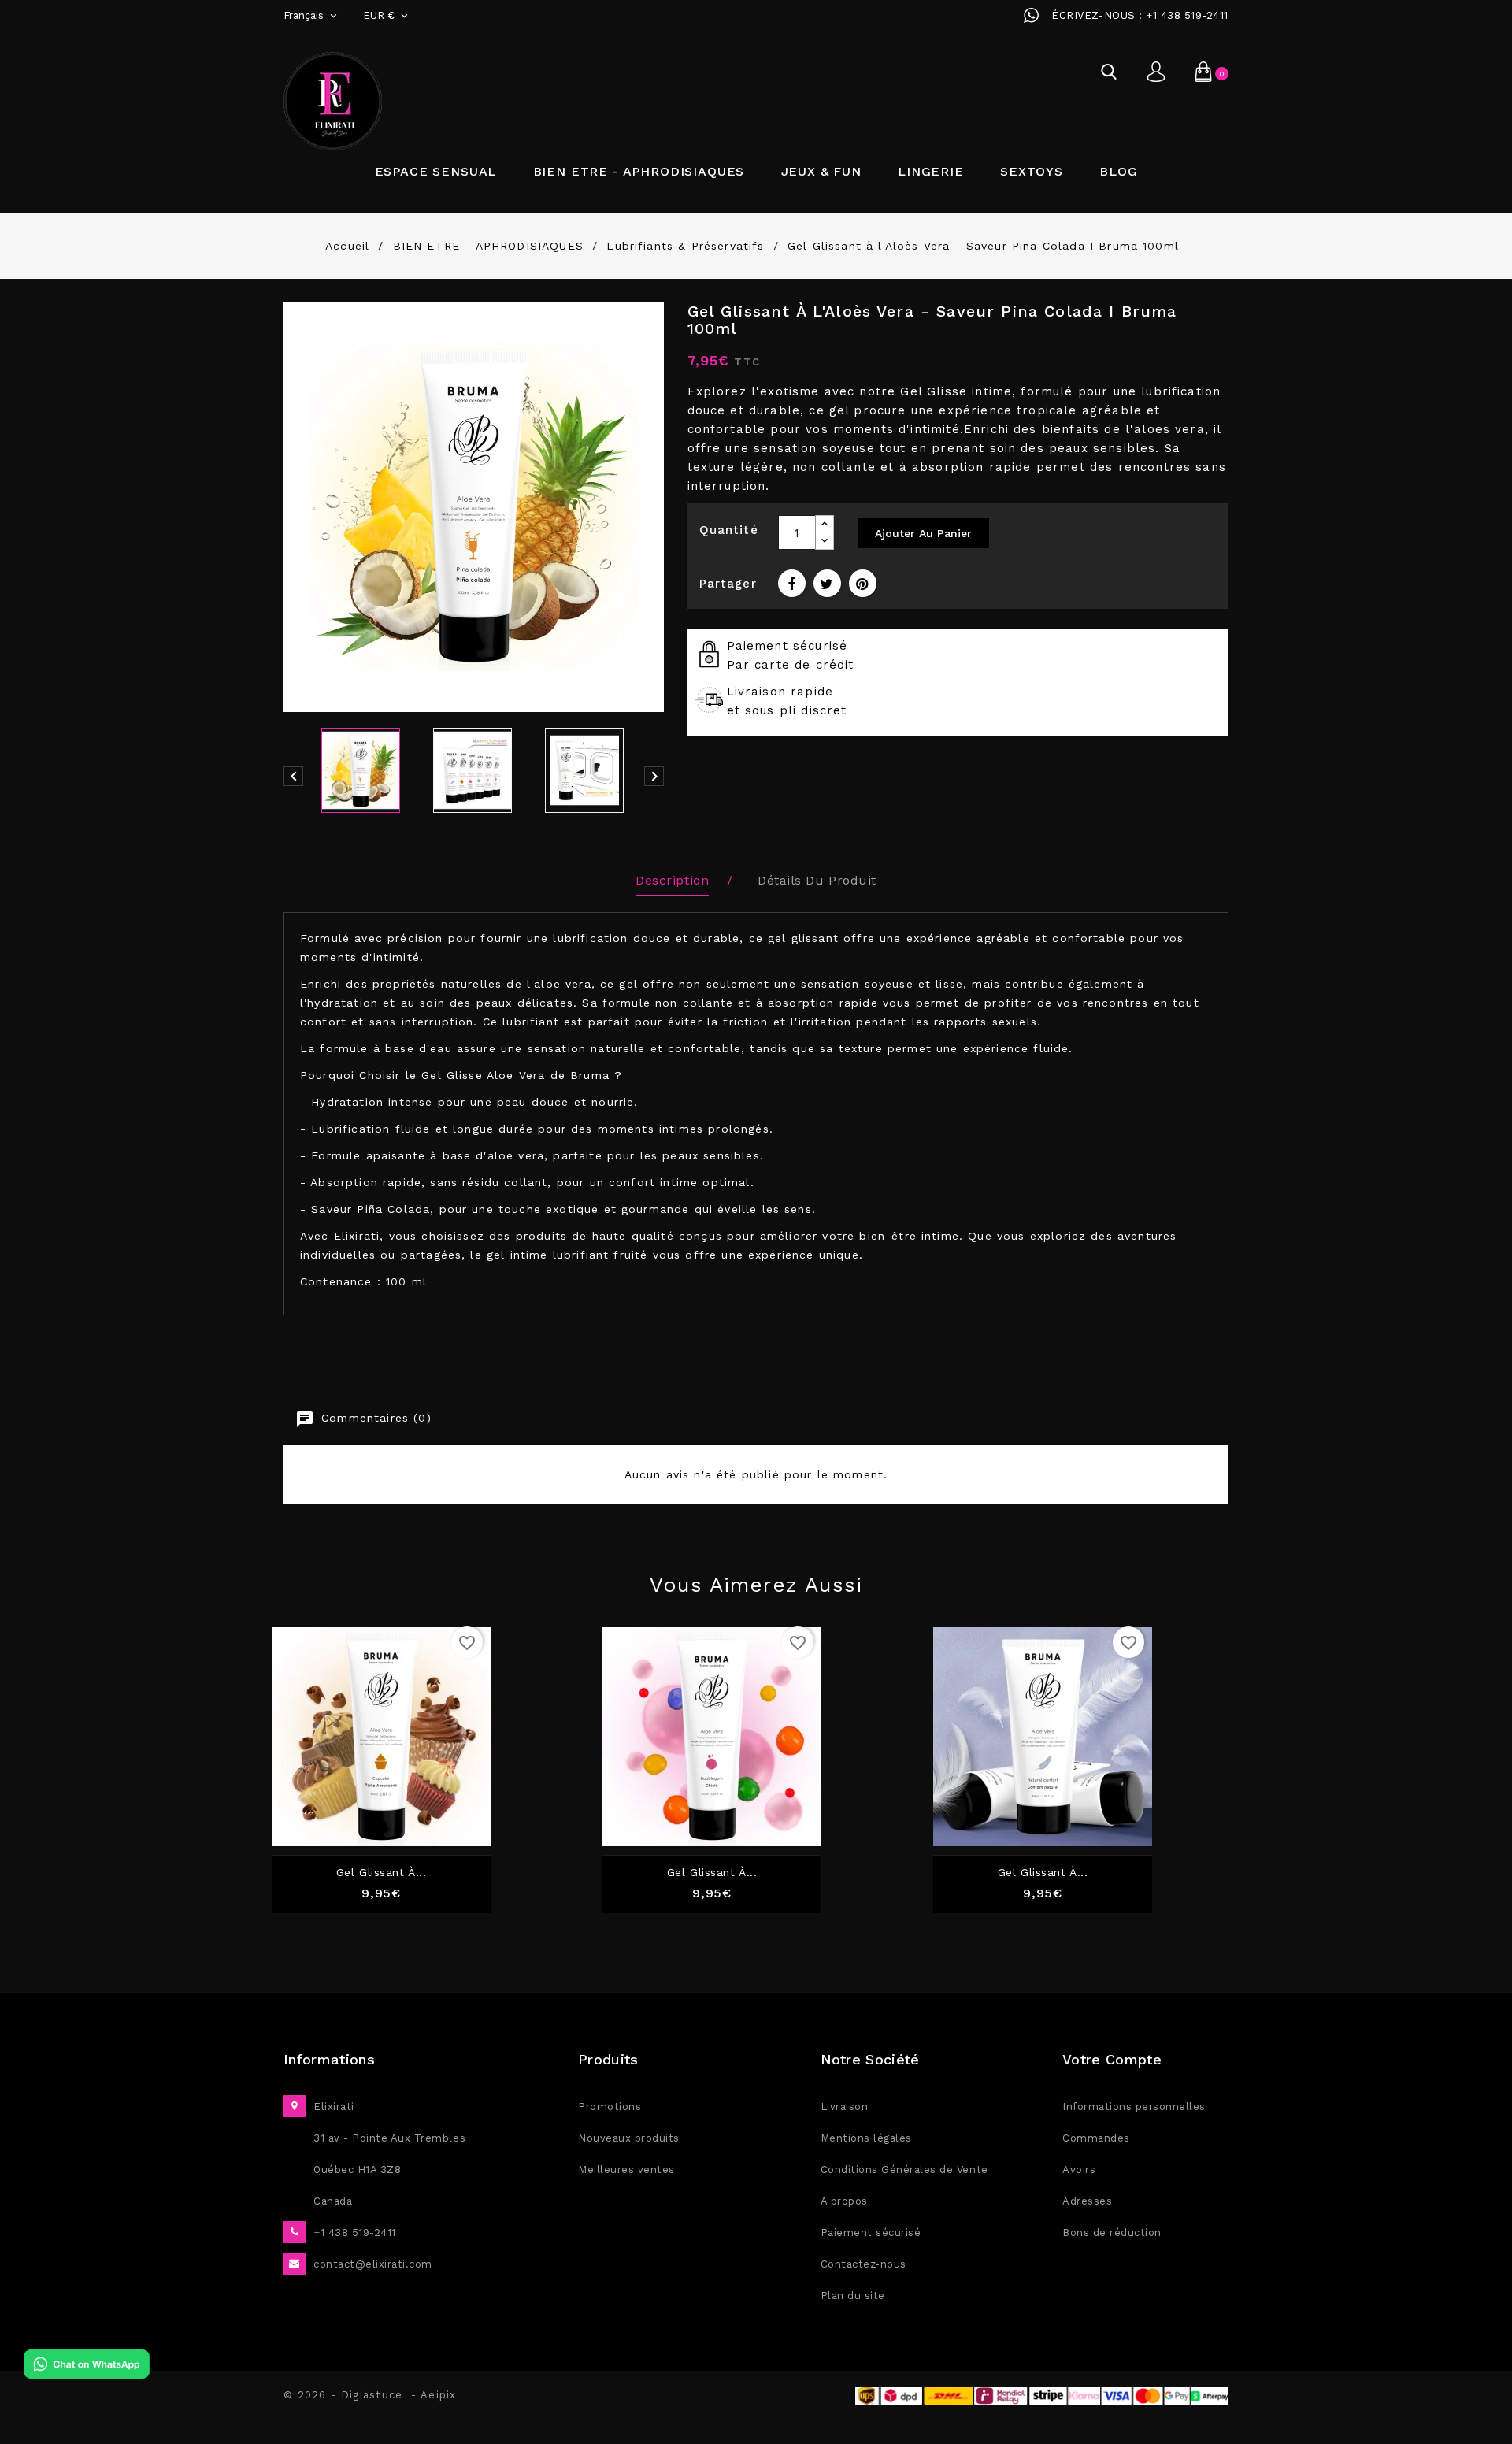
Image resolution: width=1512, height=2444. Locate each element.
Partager (792, 583)
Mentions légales (866, 2138)
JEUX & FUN (821, 171)
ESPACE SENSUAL (436, 171)
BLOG (1118, 171)
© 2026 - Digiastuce (347, 2395)
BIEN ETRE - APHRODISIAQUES (639, 171)
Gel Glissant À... (382, 1873)
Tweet (827, 583)
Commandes (1096, 2138)
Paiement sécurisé (871, 2233)
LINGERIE (931, 171)
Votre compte (1112, 2059)
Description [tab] (672, 880)
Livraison (845, 2107)
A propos (844, 2201)
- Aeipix (434, 2395)
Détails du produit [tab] (817, 880)
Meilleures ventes (626, 2170)
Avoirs (1079, 2170)
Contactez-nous (863, 2264)
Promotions (610, 2107)
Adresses (1087, 2201)
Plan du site (853, 2296)
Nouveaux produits (629, 2138)
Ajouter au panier (923, 533)
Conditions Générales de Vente (904, 2170)
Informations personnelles (1134, 2107)
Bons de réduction (1112, 2233)
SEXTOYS (1032, 171)
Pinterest (863, 583)
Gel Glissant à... (712, 1873)
